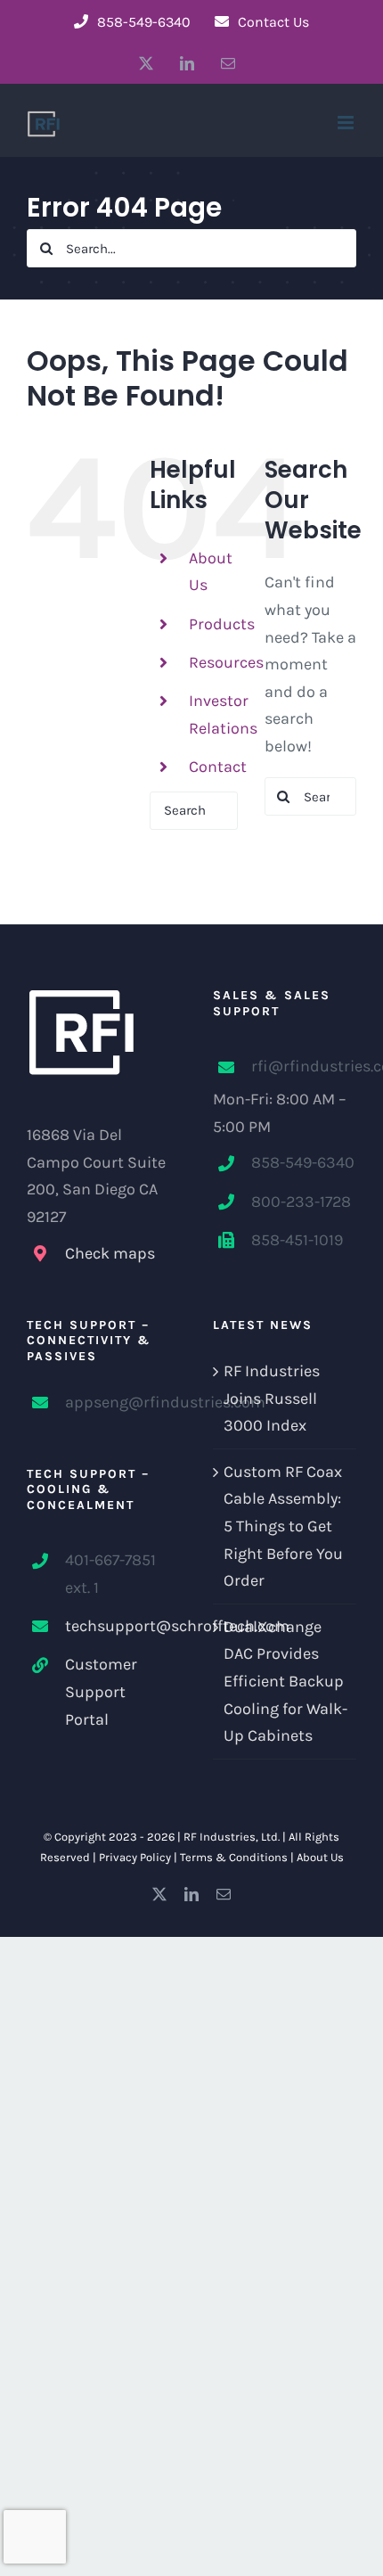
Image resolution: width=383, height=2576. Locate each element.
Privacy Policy (135, 1857)
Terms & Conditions (234, 1857)
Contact (218, 767)
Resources (226, 662)
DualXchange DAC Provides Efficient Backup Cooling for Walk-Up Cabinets (285, 1681)
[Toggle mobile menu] (347, 123)
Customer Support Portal (101, 1691)
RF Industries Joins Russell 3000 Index (272, 1398)
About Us (320, 1857)
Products (222, 624)
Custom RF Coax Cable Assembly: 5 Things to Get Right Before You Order (283, 1526)
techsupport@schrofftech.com (118, 1626)
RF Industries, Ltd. (232, 1837)
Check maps (110, 1253)
